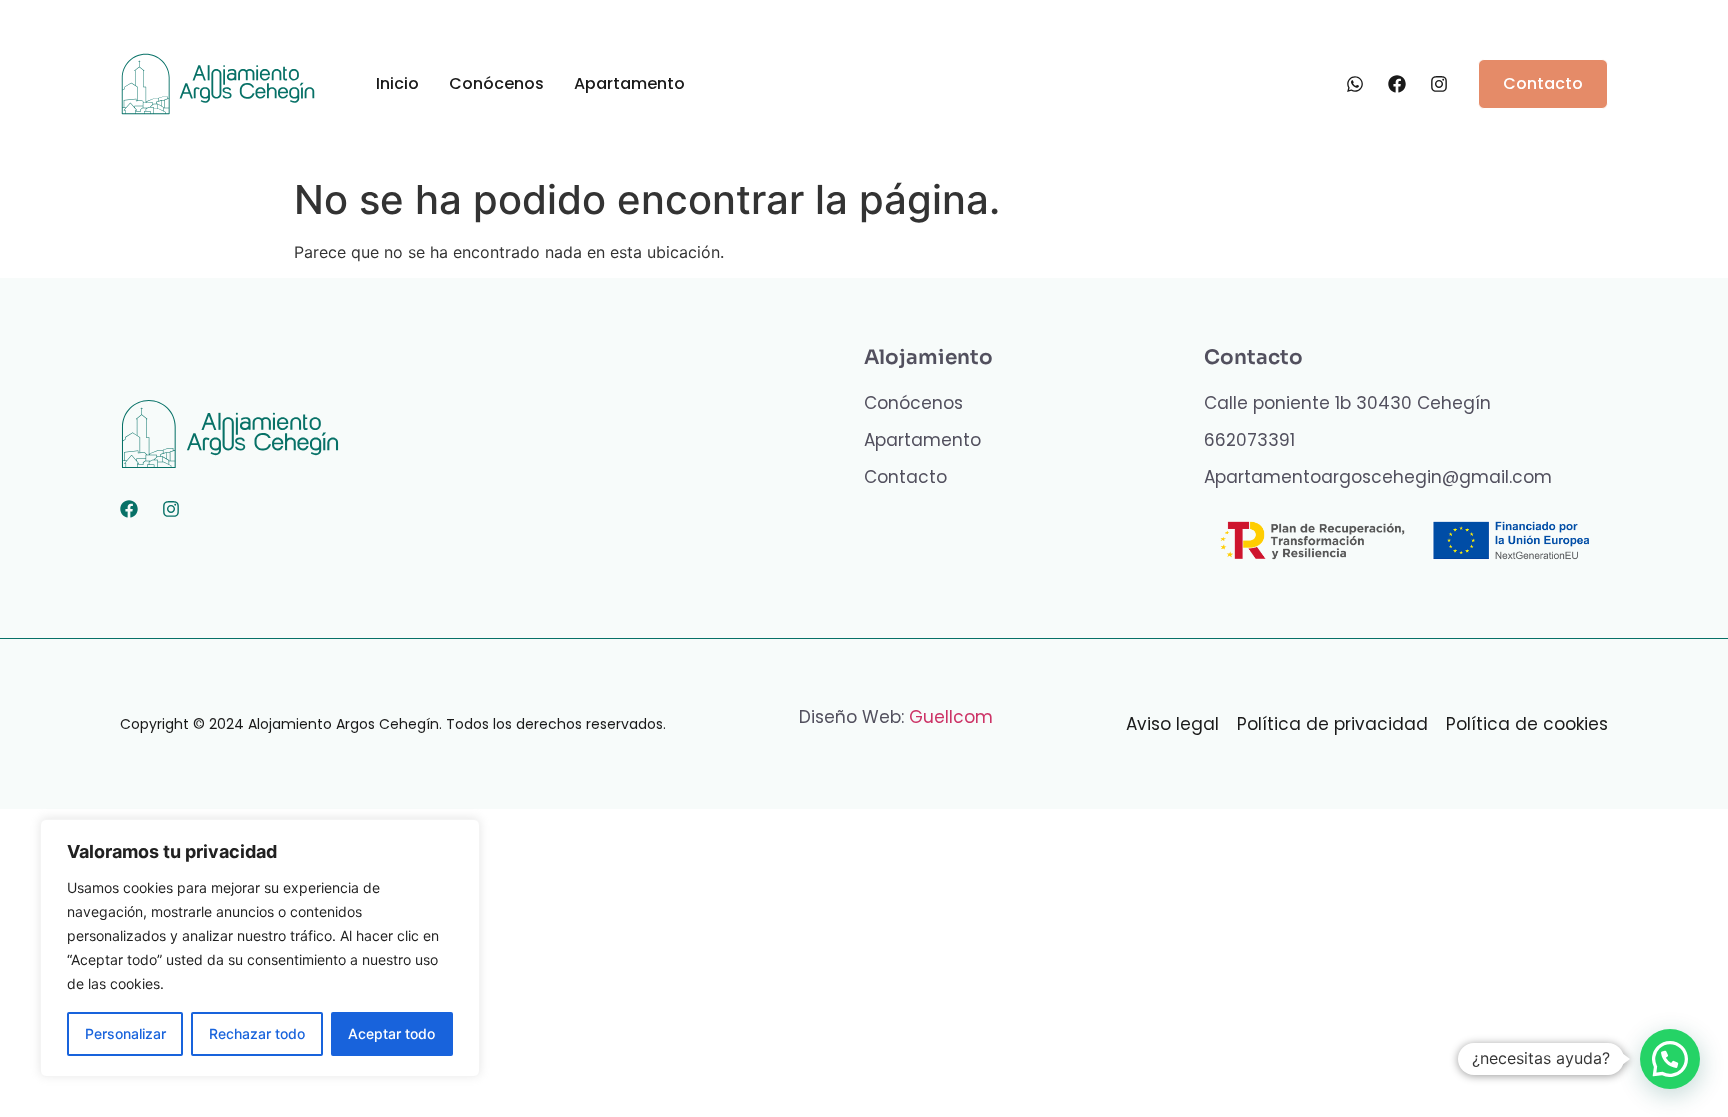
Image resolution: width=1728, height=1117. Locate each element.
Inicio (397, 83)
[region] (260, 948)
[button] (1670, 1059)
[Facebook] (129, 509)
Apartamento (629, 83)
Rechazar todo (257, 1033)
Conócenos (496, 83)
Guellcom (951, 717)
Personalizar (125, 1033)
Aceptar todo (391, 1033)
